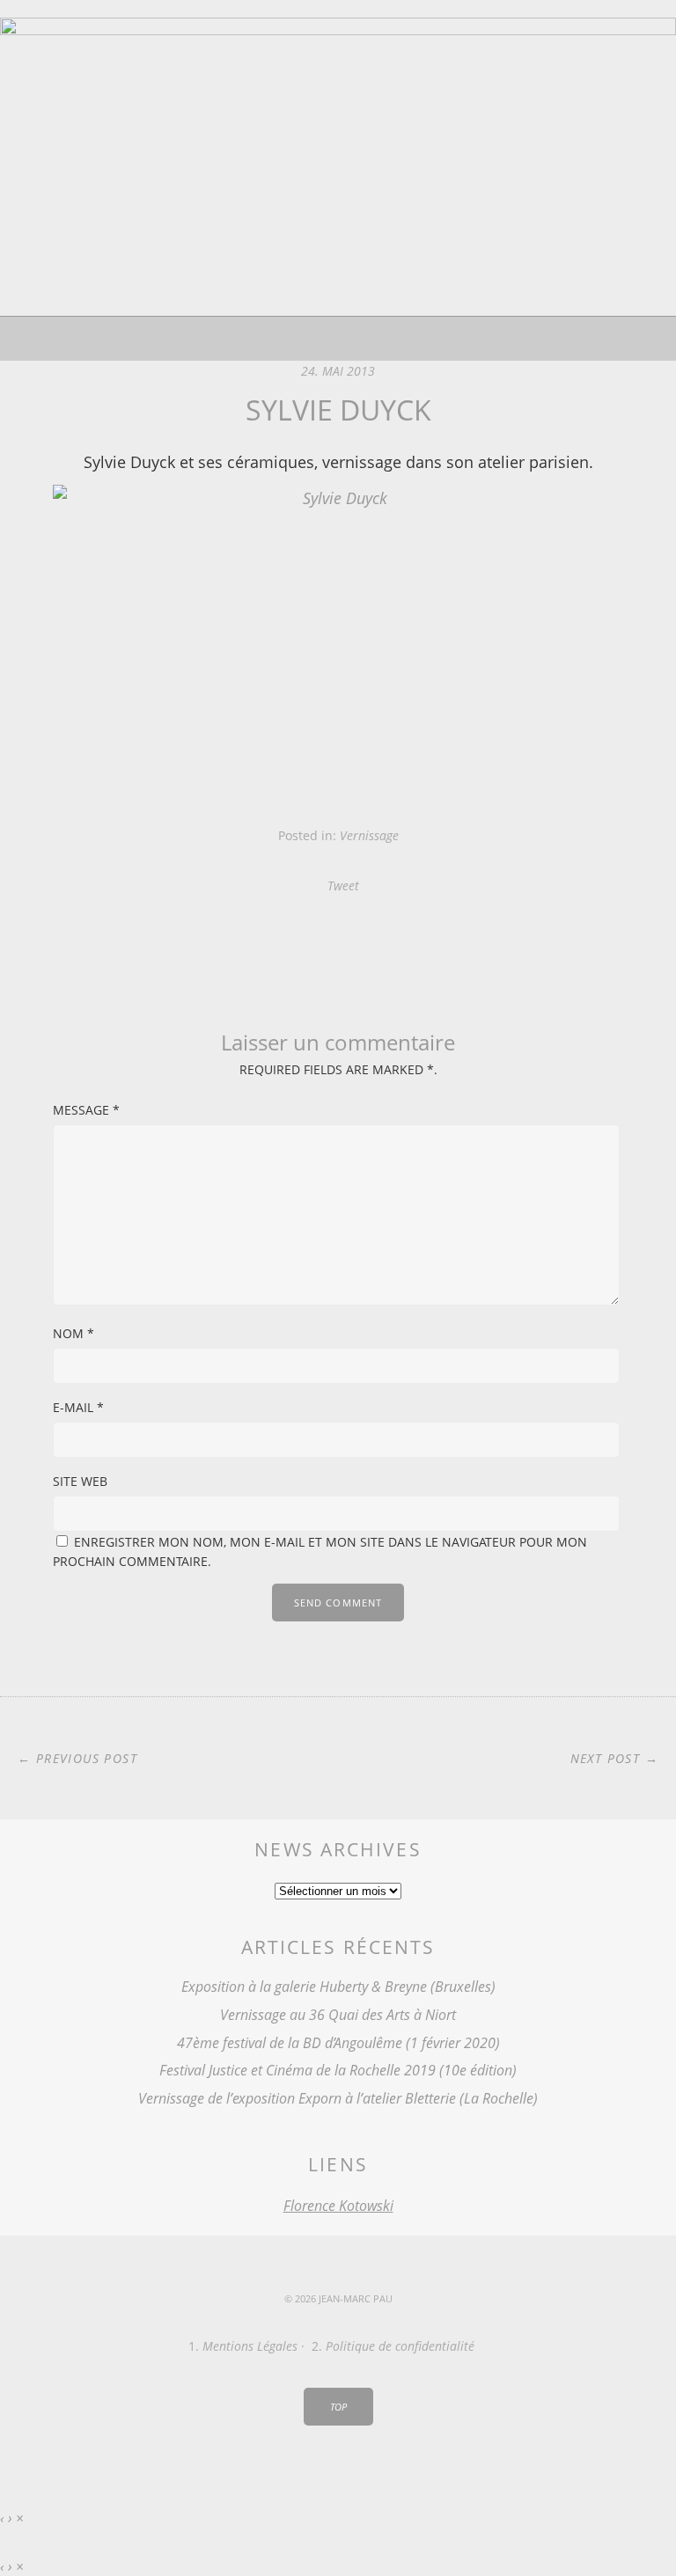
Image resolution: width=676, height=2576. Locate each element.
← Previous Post (77, 1758)
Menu (338, 339)
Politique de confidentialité (400, 2346)
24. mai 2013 (338, 371)
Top (338, 2407)
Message (86, 1110)
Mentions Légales (250, 2346)
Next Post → (614, 1758)
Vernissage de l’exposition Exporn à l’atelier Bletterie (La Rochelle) (338, 2098)
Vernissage (369, 835)
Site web (80, 1481)
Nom (73, 1333)
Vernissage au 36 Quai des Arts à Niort (338, 2015)
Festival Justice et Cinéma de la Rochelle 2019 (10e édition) (338, 2070)
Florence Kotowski (338, 2206)
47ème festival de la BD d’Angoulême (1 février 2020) (338, 2043)
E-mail (78, 1407)
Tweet (343, 885)
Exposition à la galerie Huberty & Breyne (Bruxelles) (338, 1987)
